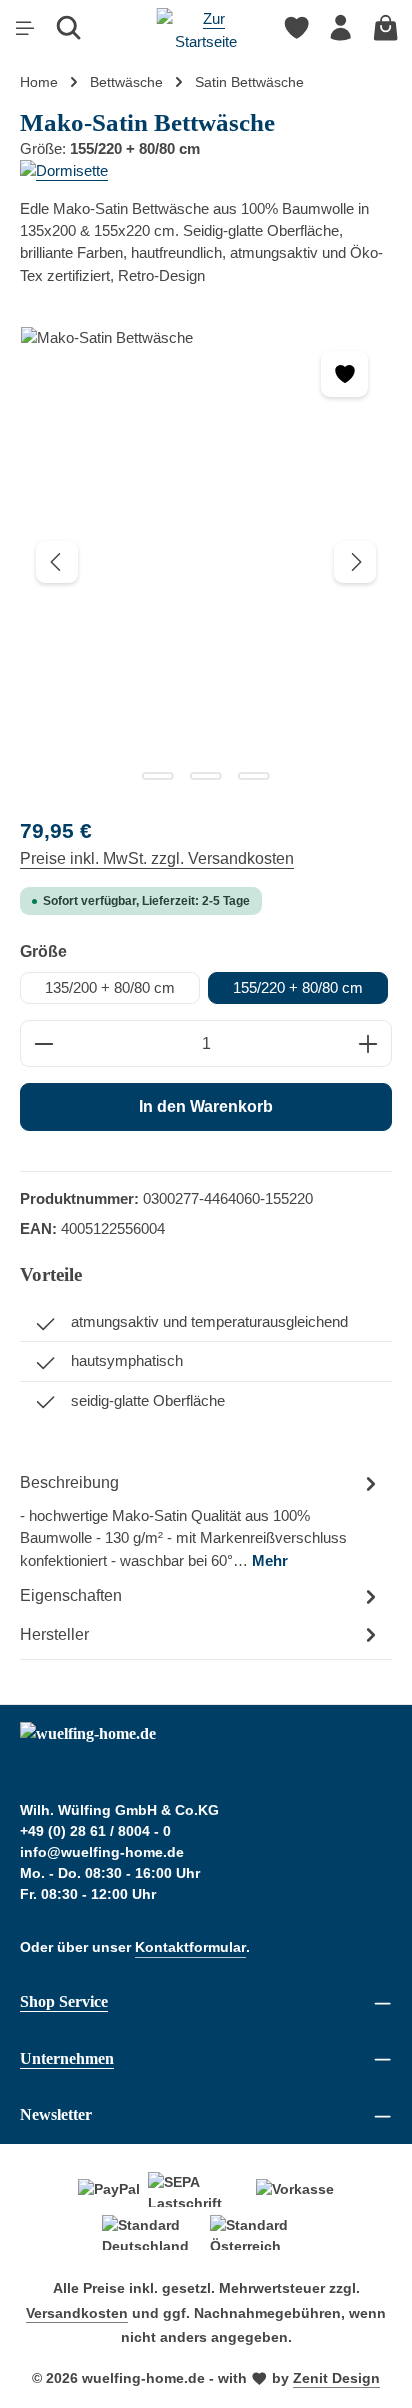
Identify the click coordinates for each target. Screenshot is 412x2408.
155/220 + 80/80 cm (298, 988)
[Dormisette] (206, 171)
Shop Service (64, 2001)
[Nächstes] (355, 562)
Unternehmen (67, 2058)
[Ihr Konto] (341, 28)
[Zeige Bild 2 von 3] (206, 776)
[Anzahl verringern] (43, 1044)
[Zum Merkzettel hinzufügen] (344, 374)
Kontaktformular (190, 1947)
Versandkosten (77, 2313)
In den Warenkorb (206, 1106)
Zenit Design (336, 2378)
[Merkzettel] (297, 28)
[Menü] (25, 28)
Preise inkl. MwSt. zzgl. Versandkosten (157, 858)
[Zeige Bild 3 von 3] (254, 776)
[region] (206, 561)
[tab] (201, 1520)
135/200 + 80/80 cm (110, 988)
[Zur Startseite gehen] (206, 27)
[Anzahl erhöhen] (368, 1044)
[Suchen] (69, 28)
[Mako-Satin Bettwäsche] (206, 561)
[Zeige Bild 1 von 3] (158, 776)
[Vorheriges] (57, 562)
